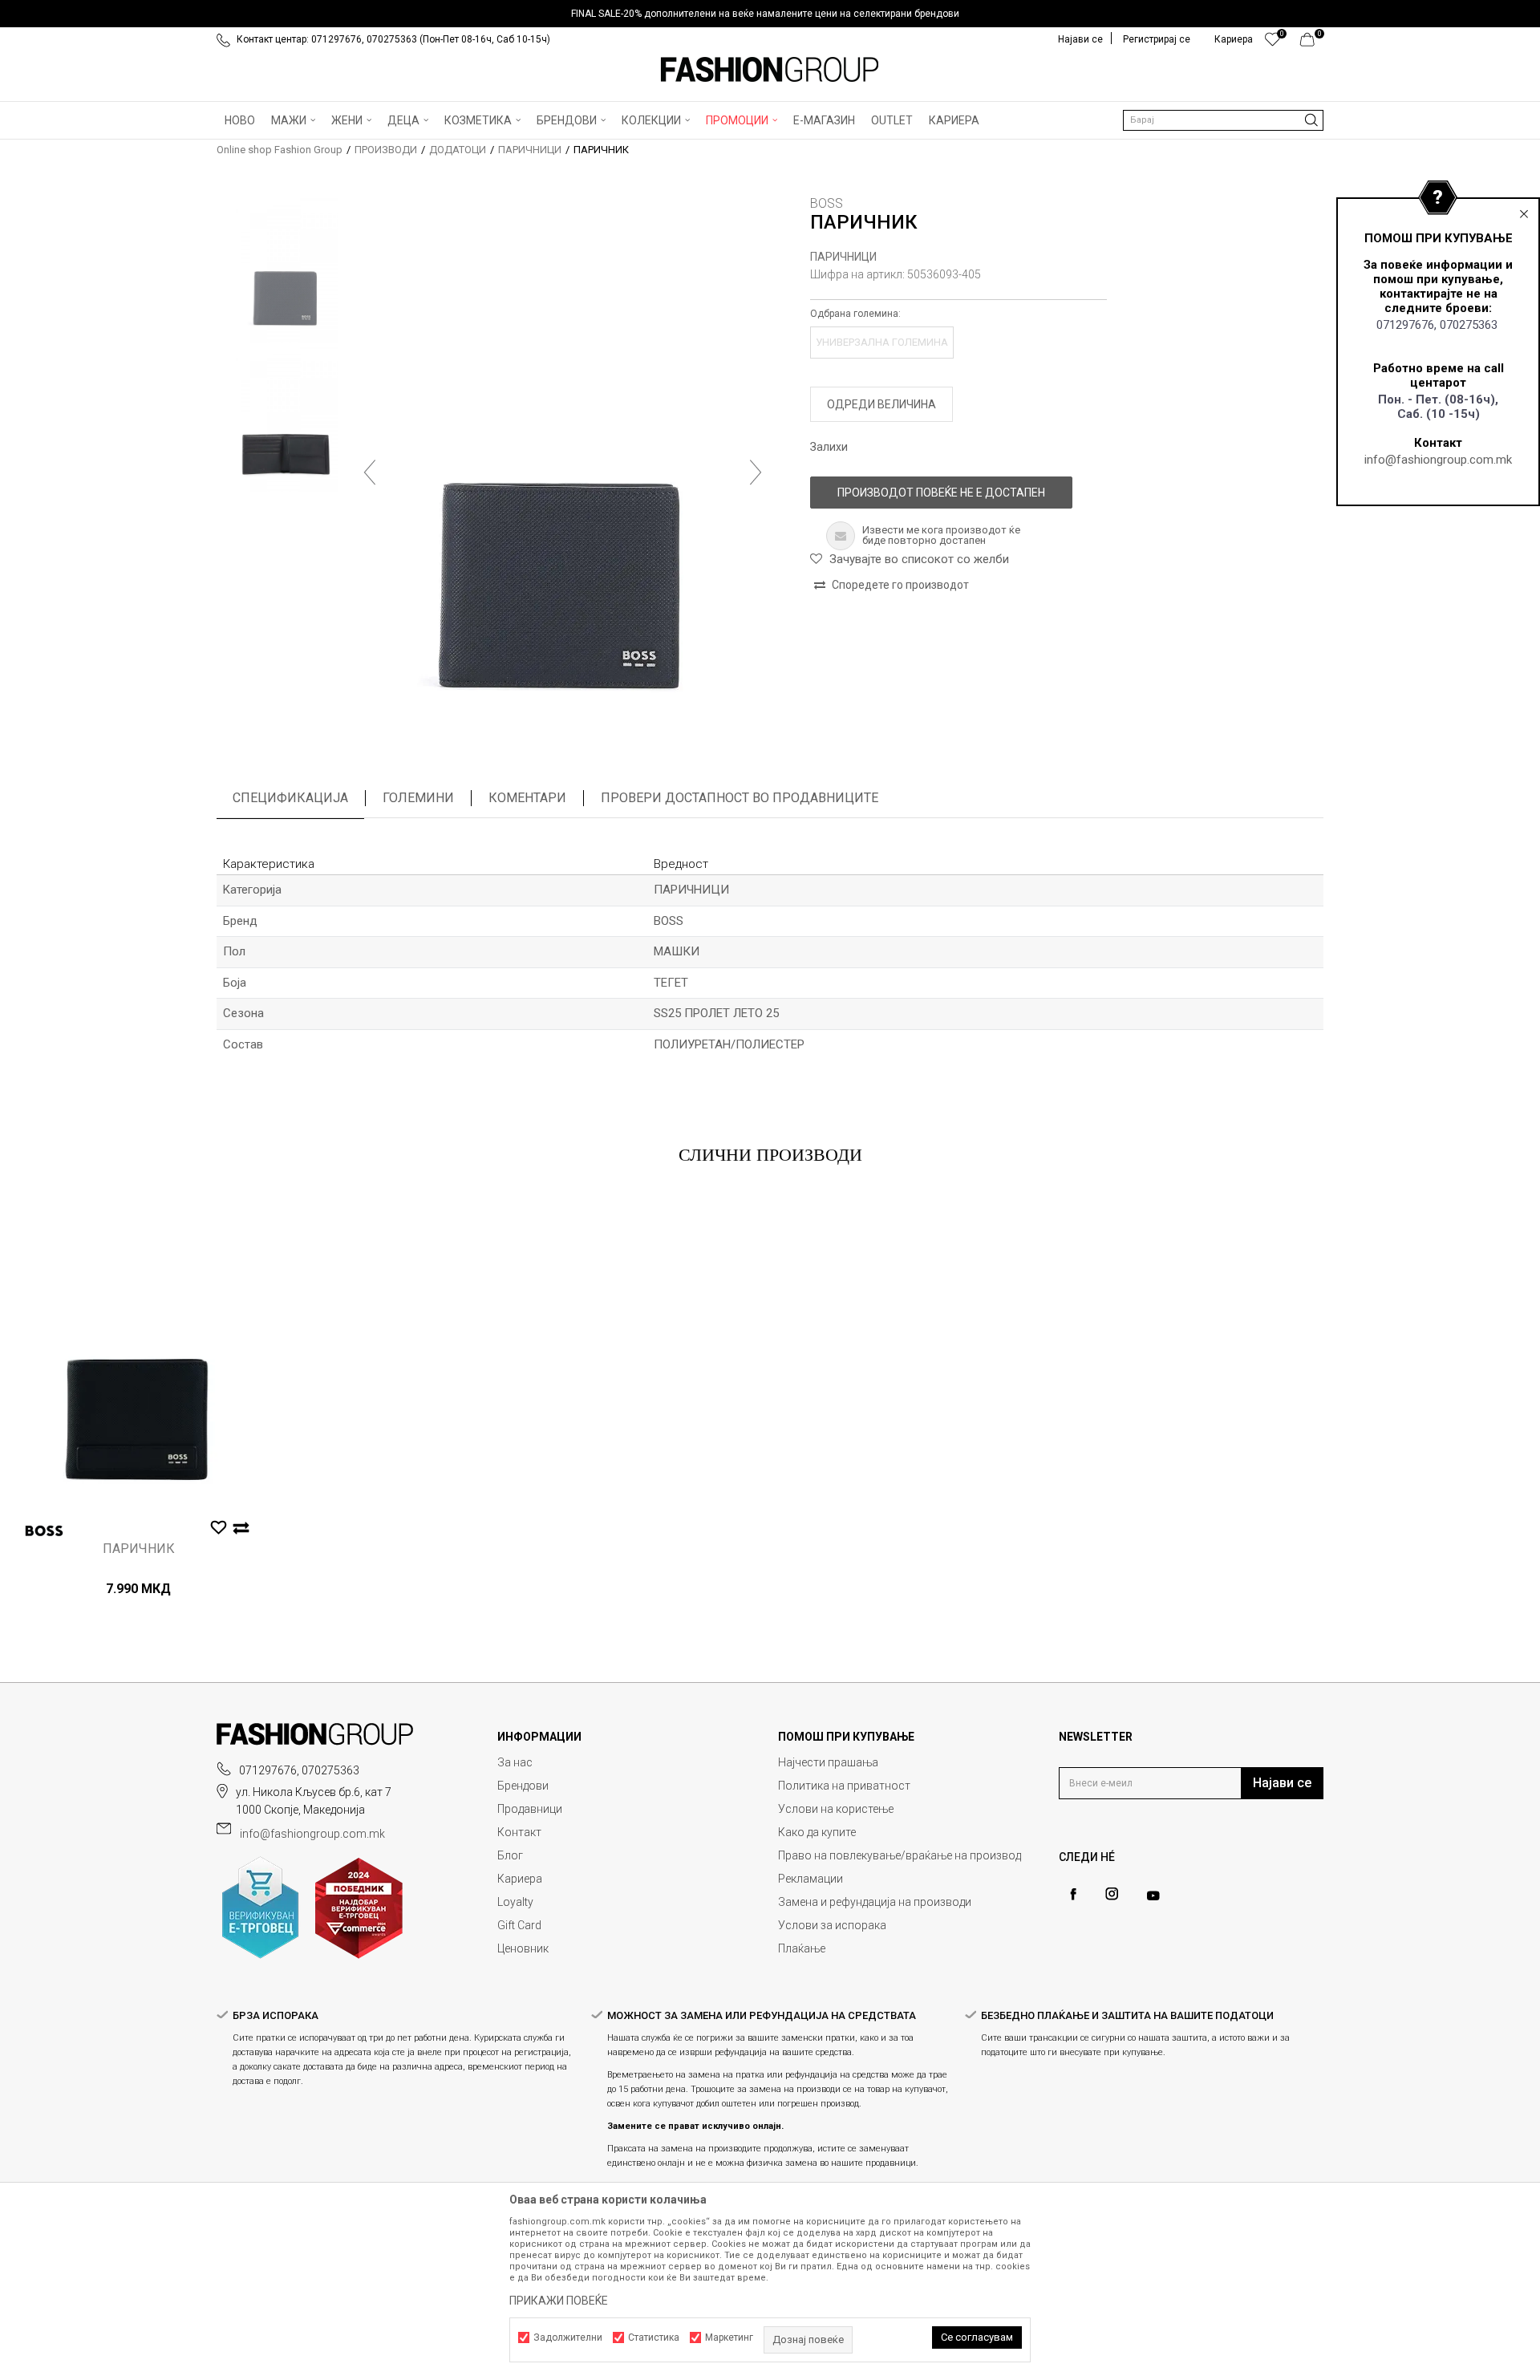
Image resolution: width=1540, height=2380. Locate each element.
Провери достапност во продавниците (740, 798)
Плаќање (802, 1948)
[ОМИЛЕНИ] (1273, 43)
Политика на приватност (844, 1786)
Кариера (520, 1879)
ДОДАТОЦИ (458, 150)
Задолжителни (568, 2337)
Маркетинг (729, 2337)
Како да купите (817, 1832)
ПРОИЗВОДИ (386, 150)
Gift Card (519, 1925)
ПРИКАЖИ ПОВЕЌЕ (559, 2301)
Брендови (523, 1786)
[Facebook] (1073, 1894)
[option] (770, 14)
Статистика (654, 2337)
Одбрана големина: (855, 314)
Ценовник (523, 1948)
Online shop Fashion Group (280, 150)
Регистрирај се (1157, 39)
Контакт (519, 1832)
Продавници (530, 1809)
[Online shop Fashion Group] (770, 70)
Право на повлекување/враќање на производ (900, 1855)
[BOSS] (44, 1531)
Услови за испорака (832, 1925)
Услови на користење (836, 1809)
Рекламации (811, 1879)
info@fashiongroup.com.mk (1438, 460)
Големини (418, 798)
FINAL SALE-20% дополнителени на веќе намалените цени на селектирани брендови (765, 14)
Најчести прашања (828, 1762)
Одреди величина (881, 404)
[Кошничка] (1312, 43)
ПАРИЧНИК (139, 1549)
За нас (515, 1762)
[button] (1223, 120)
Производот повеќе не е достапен (941, 493)
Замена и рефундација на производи (875, 1902)
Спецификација (290, 798)
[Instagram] (1112, 1894)
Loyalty (515, 1902)
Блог (510, 1855)
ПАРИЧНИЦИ (530, 150)
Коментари (527, 798)
